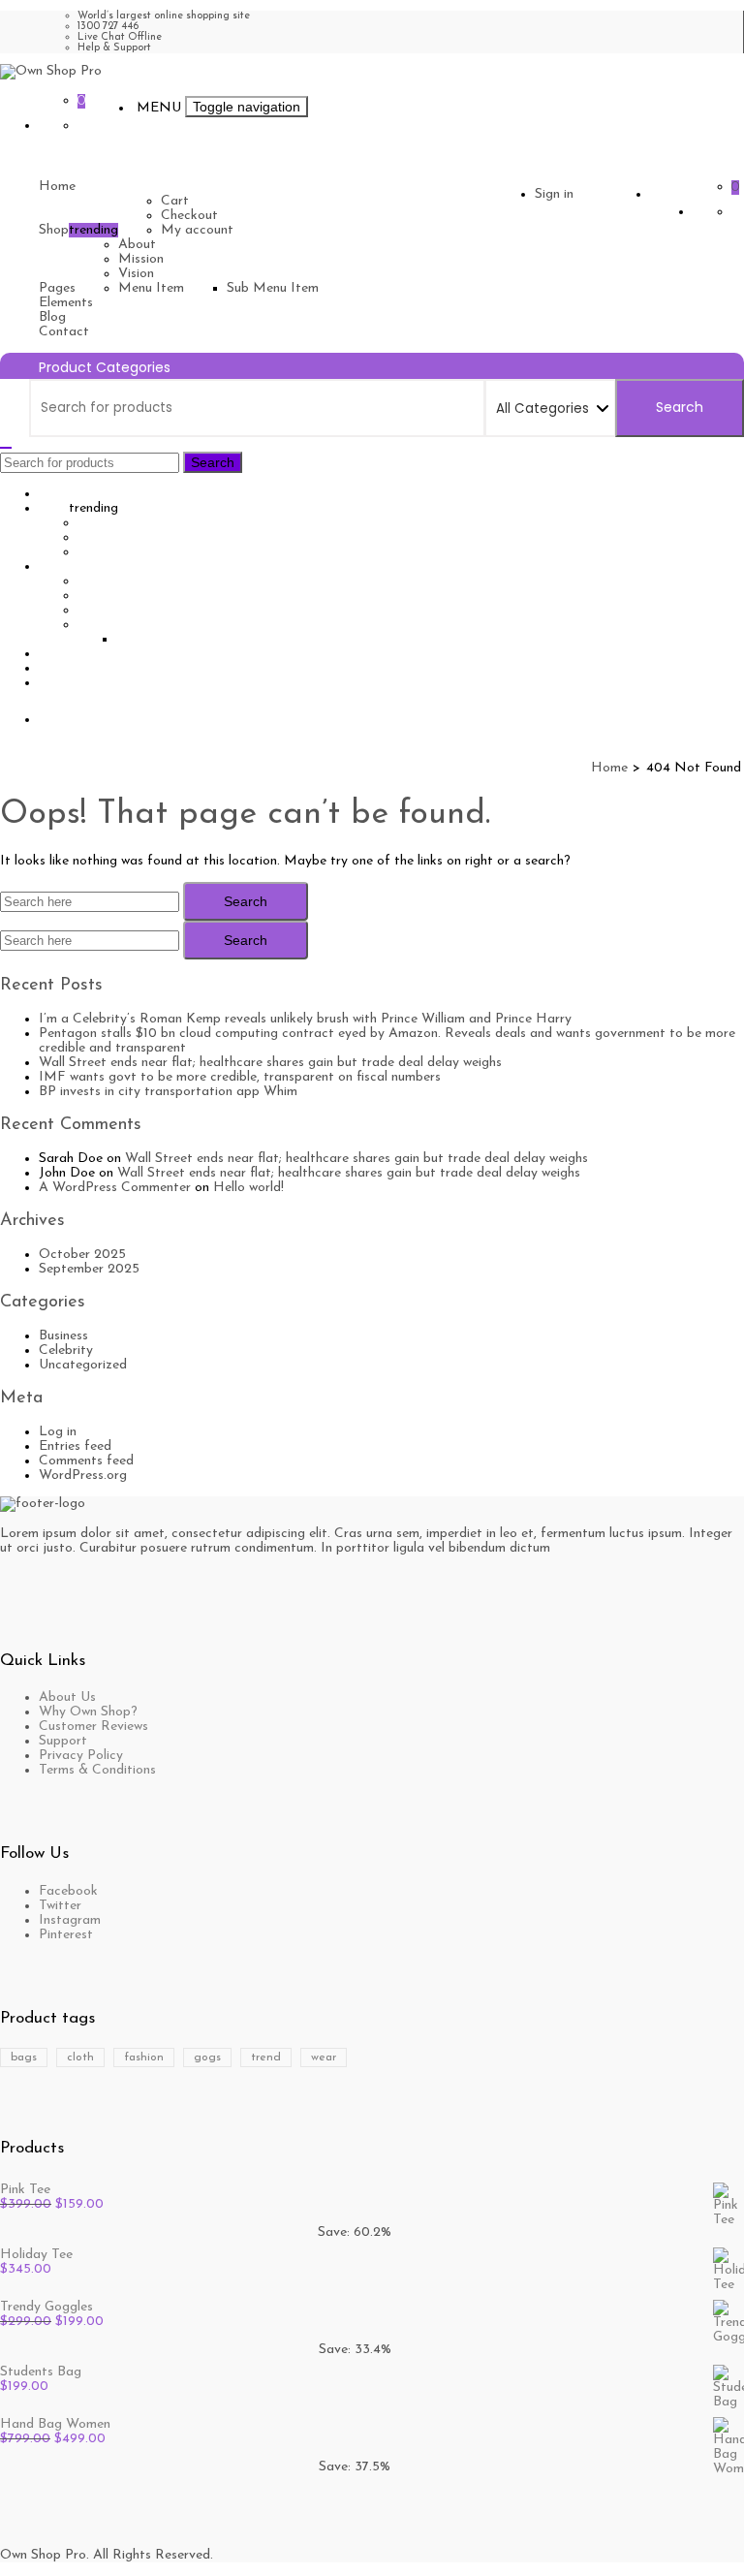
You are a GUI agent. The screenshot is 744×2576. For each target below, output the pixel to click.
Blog (52, 317)
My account (197, 230)
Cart (175, 201)
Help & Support (114, 48)
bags (24, 2058)
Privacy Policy (81, 1756)
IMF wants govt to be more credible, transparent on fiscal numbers (240, 1077)
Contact (64, 332)
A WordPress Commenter (115, 1188)
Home (57, 187)
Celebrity (66, 1351)
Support (63, 1741)
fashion (144, 2058)
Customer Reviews (93, 1727)
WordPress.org (83, 1476)
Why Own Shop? (88, 1712)
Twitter (60, 1906)
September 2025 (89, 1269)
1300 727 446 (108, 27)
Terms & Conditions (97, 1770)
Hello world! (248, 1188)
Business (63, 1336)
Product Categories (105, 367)
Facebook (68, 1891)
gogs (207, 2058)
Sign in (554, 194)
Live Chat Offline (120, 37)
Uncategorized (83, 1365)
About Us (67, 1697)
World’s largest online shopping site (164, 16)
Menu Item (151, 288)
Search (680, 407)
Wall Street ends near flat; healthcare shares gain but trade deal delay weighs (270, 1063)
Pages (57, 288)
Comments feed (86, 1461)
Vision (136, 274)
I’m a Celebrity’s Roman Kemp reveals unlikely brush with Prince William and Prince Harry (305, 1019)
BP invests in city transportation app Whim (168, 1092)
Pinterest (66, 1935)
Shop (54, 230)
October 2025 (82, 1255)
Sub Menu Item (273, 288)
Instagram (70, 1920)
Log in (58, 1432)
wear (324, 2058)
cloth (80, 2058)
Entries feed (75, 1446)
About (137, 245)
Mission (141, 259)
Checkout (189, 216)
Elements (66, 303)
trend (266, 2058)
